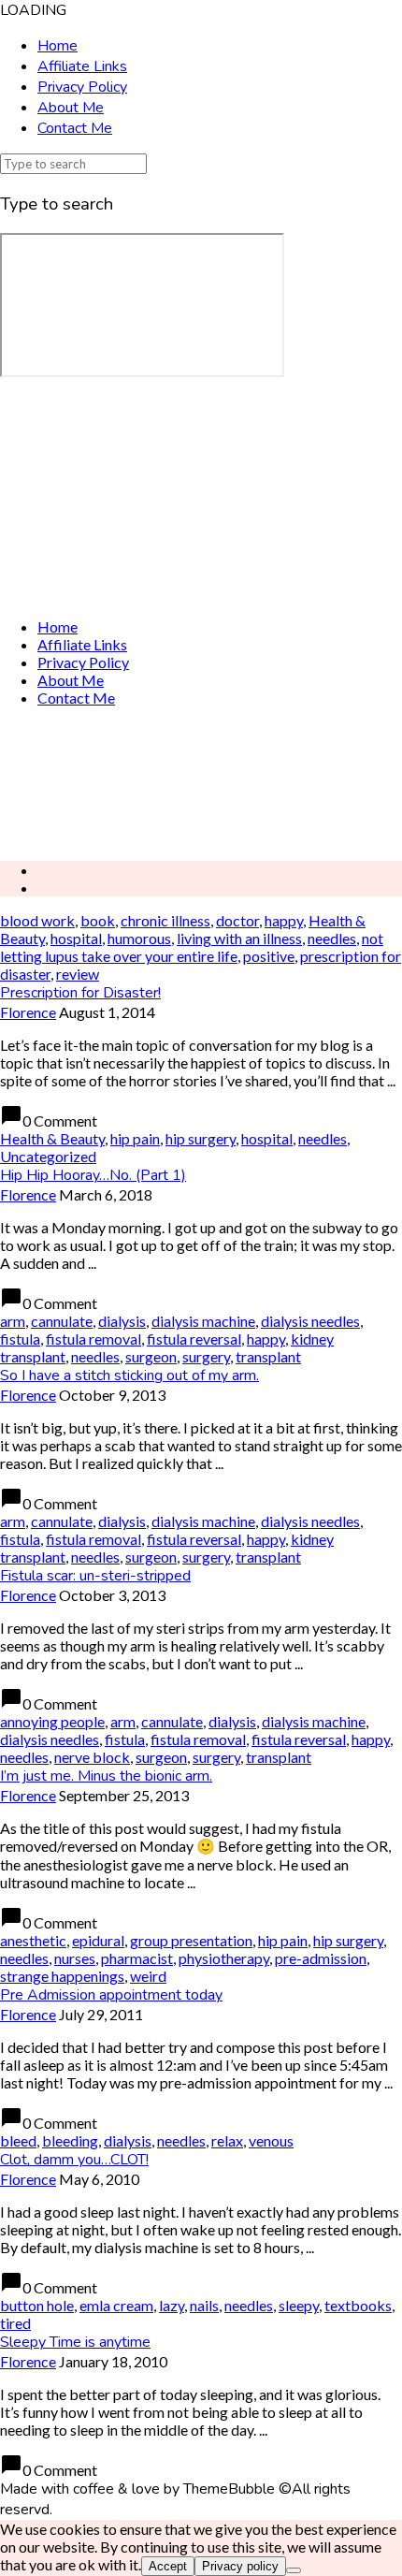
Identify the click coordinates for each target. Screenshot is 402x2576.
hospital (76, 938)
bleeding (70, 2140)
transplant (268, 1356)
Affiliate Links (82, 66)
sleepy (299, 2305)
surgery (206, 1356)
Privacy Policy (82, 87)
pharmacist (137, 1958)
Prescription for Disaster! (80, 993)
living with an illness (239, 938)
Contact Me (75, 128)
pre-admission (321, 1958)
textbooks (358, 2305)
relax (227, 2140)
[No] (294, 2570)
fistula (20, 1339)
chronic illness (165, 920)
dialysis (122, 1321)
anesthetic (33, 1940)
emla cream (116, 2305)
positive (269, 956)
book (98, 920)
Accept (168, 2566)
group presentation (191, 1940)
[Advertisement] (201, 784)
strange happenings (62, 1976)
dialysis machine (203, 1321)
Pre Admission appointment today (111, 1995)
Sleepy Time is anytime (75, 2342)
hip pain (135, 1138)
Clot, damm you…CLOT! (74, 2160)
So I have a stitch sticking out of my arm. (129, 1375)
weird (148, 1976)
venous (271, 2140)
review (78, 974)
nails (204, 2305)
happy (284, 920)
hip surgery (201, 1138)
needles (332, 938)
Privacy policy (240, 2566)
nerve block (92, 1757)
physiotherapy (224, 1958)
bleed (18, 2140)
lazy (172, 2305)
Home (57, 46)
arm (13, 1321)
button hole (37, 2305)
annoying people (52, 1721)
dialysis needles (310, 1321)
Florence (28, 1012)
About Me (71, 108)
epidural (98, 1940)
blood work (37, 920)
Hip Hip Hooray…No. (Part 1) (93, 1175)
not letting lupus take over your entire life (192, 947)
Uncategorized (48, 1156)
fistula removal (93, 1339)
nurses (75, 1958)
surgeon (151, 1356)
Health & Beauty (52, 1138)
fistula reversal (194, 1339)
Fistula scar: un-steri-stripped (95, 1576)
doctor (237, 920)
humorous (139, 938)
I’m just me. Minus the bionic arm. (106, 1776)
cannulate (62, 1321)
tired (15, 2323)
